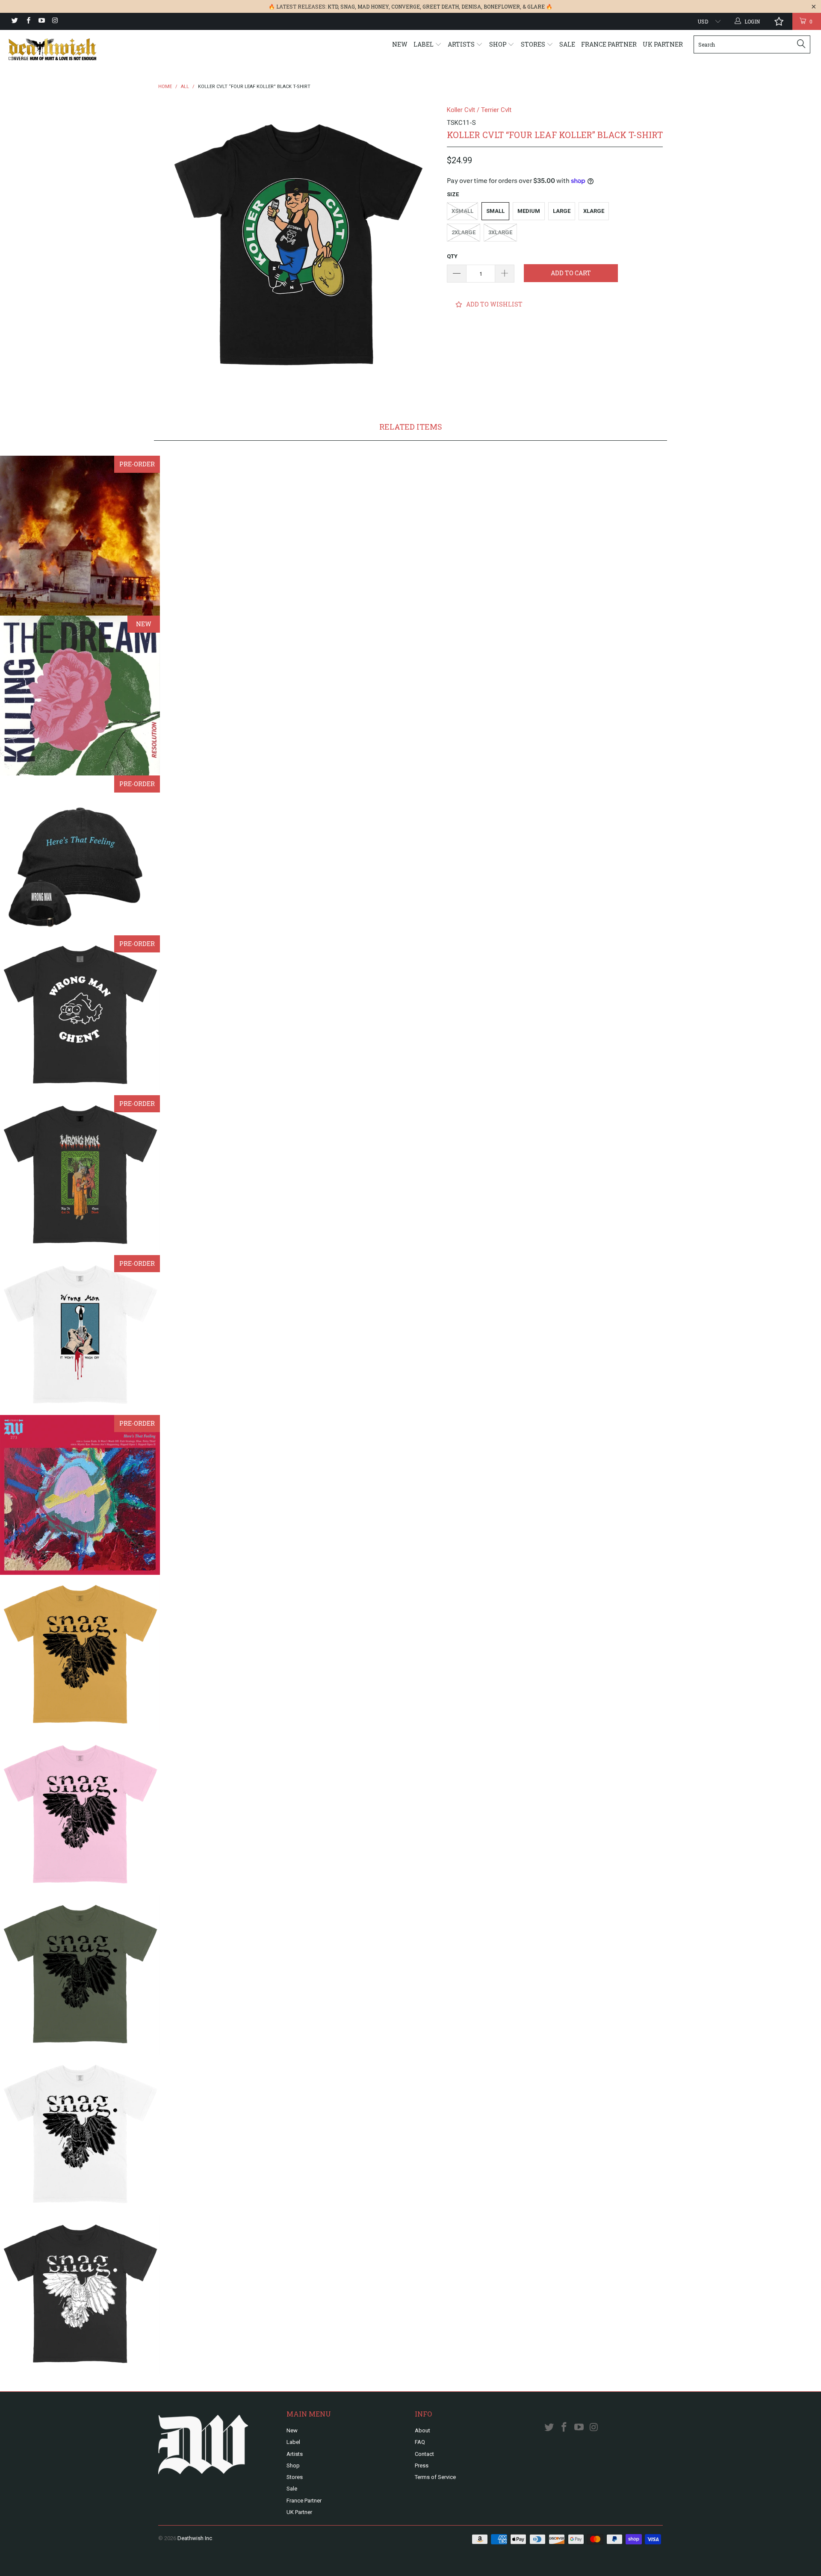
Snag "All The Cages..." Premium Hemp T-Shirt (80, 1975)
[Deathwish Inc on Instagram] (55, 21)
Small (495, 211)
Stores (534, 44)
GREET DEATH (441, 6)
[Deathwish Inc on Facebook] (28, 21)
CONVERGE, (406, 6)
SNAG (348, 6)
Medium (529, 211)
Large (562, 211)
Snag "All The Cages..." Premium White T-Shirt (80, 2134)
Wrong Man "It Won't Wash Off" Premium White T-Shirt (80, 1335)
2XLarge (464, 232)
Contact (424, 2454)
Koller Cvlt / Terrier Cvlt (479, 110)
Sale (567, 44)
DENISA (471, 6)
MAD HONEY (373, 6)
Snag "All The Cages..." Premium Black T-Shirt (80, 2294)
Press (422, 2465)
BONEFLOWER (502, 6)
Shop (499, 44)
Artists (462, 44)
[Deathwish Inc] (70, 49)
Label (424, 44)
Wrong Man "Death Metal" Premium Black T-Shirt (80, 1175)
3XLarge (500, 232)
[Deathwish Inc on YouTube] (41, 21)
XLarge (594, 211)
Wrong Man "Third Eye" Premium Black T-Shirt (80, 1015)
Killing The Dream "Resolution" (80, 696)
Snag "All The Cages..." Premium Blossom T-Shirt (80, 1815)
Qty (452, 256)
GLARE (536, 6)
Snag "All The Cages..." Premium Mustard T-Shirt (80, 1655)
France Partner (609, 44)
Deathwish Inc (195, 2538)
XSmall (462, 211)
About (422, 2430)
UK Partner (663, 44)
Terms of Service (435, 2477)
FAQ (420, 2442)
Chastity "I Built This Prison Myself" (80, 536)
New (400, 44)
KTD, (333, 6)
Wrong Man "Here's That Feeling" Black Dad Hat (80, 855)
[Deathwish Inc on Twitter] (14, 21)
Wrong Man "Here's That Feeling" (80, 1495)
